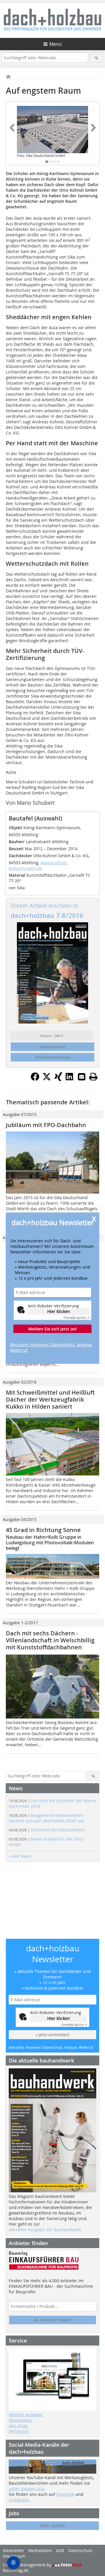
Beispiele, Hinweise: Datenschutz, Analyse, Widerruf (51, 1347)
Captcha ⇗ (76, 1318)
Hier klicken (59, 1311)
